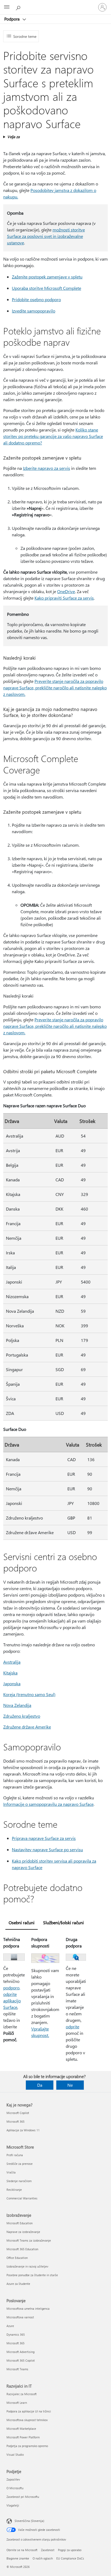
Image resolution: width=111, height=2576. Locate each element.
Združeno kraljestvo (22, 1716)
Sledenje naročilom (19, 2181)
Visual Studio (15, 2454)
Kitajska (10, 1673)
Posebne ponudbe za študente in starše (32, 2275)
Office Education (17, 2258)
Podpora (13, 19)
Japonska (12, 1683)
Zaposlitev (13, 2479)
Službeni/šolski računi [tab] (63, 1922)
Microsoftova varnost (20, 2317)
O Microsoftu (15, 2488)
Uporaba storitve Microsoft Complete (46, 288)
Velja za (13, 137)
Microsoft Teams (17, 2369)
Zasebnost (48, 2550)
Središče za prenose (20, 2164)
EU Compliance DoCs (70, 2558)
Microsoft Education (20, 2223)
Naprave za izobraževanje (23, 2232)
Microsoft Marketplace (21, 2429)
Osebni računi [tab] (22, 1922)
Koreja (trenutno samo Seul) (29, 1694)
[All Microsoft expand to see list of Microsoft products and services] (7, 7)
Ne (70, 2085)
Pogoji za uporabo (70, 2550)
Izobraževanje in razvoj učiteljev (27, 2266)
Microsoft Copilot (18, 2113)
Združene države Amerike (27, 1727)
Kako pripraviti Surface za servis (64, 598)
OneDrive (66, 591)
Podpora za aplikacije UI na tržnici (29, 2411)
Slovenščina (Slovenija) (29, 2521)
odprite (72, 2027)
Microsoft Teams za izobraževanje (29, 2240)
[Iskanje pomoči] (19, 7)
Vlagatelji (13, 2505)
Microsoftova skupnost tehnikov (27, 2420)
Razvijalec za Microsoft (22, 2394)
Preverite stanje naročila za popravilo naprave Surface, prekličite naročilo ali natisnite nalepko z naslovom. (55, 688)
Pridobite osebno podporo (36, 299)
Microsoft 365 (15, 2121)
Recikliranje (14, 2190)
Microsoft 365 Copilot (21, 2360)
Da (40, 2085)
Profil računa (15, 2155)
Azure (10, 2326)
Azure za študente (18, 2284)
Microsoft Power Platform (23, 2437)
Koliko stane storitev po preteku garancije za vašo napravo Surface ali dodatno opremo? (53, 436)
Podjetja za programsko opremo (27, 2446)
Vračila (11, 2172)
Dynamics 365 (16, 2334)
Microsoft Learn (17, 2403)
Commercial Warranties (22, 2198)
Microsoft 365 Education (22, 2249)
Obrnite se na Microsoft (22, 2550)
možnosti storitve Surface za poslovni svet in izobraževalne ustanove (46, 236)
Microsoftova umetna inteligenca (28, 2309)
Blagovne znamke (18, 2558)
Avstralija (12, 1662)
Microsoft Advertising (20, 2352)
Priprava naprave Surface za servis (44, 1838)
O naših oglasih (43, 2558)
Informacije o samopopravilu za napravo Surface (48, 1804)
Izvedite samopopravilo (34, 311)
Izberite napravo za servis (46, 468)
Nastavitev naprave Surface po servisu (47, 1849)
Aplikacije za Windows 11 (23, 2130)
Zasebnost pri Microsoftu (23, 2497)
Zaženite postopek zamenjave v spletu (47, 277)
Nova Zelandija (17, 1705)
